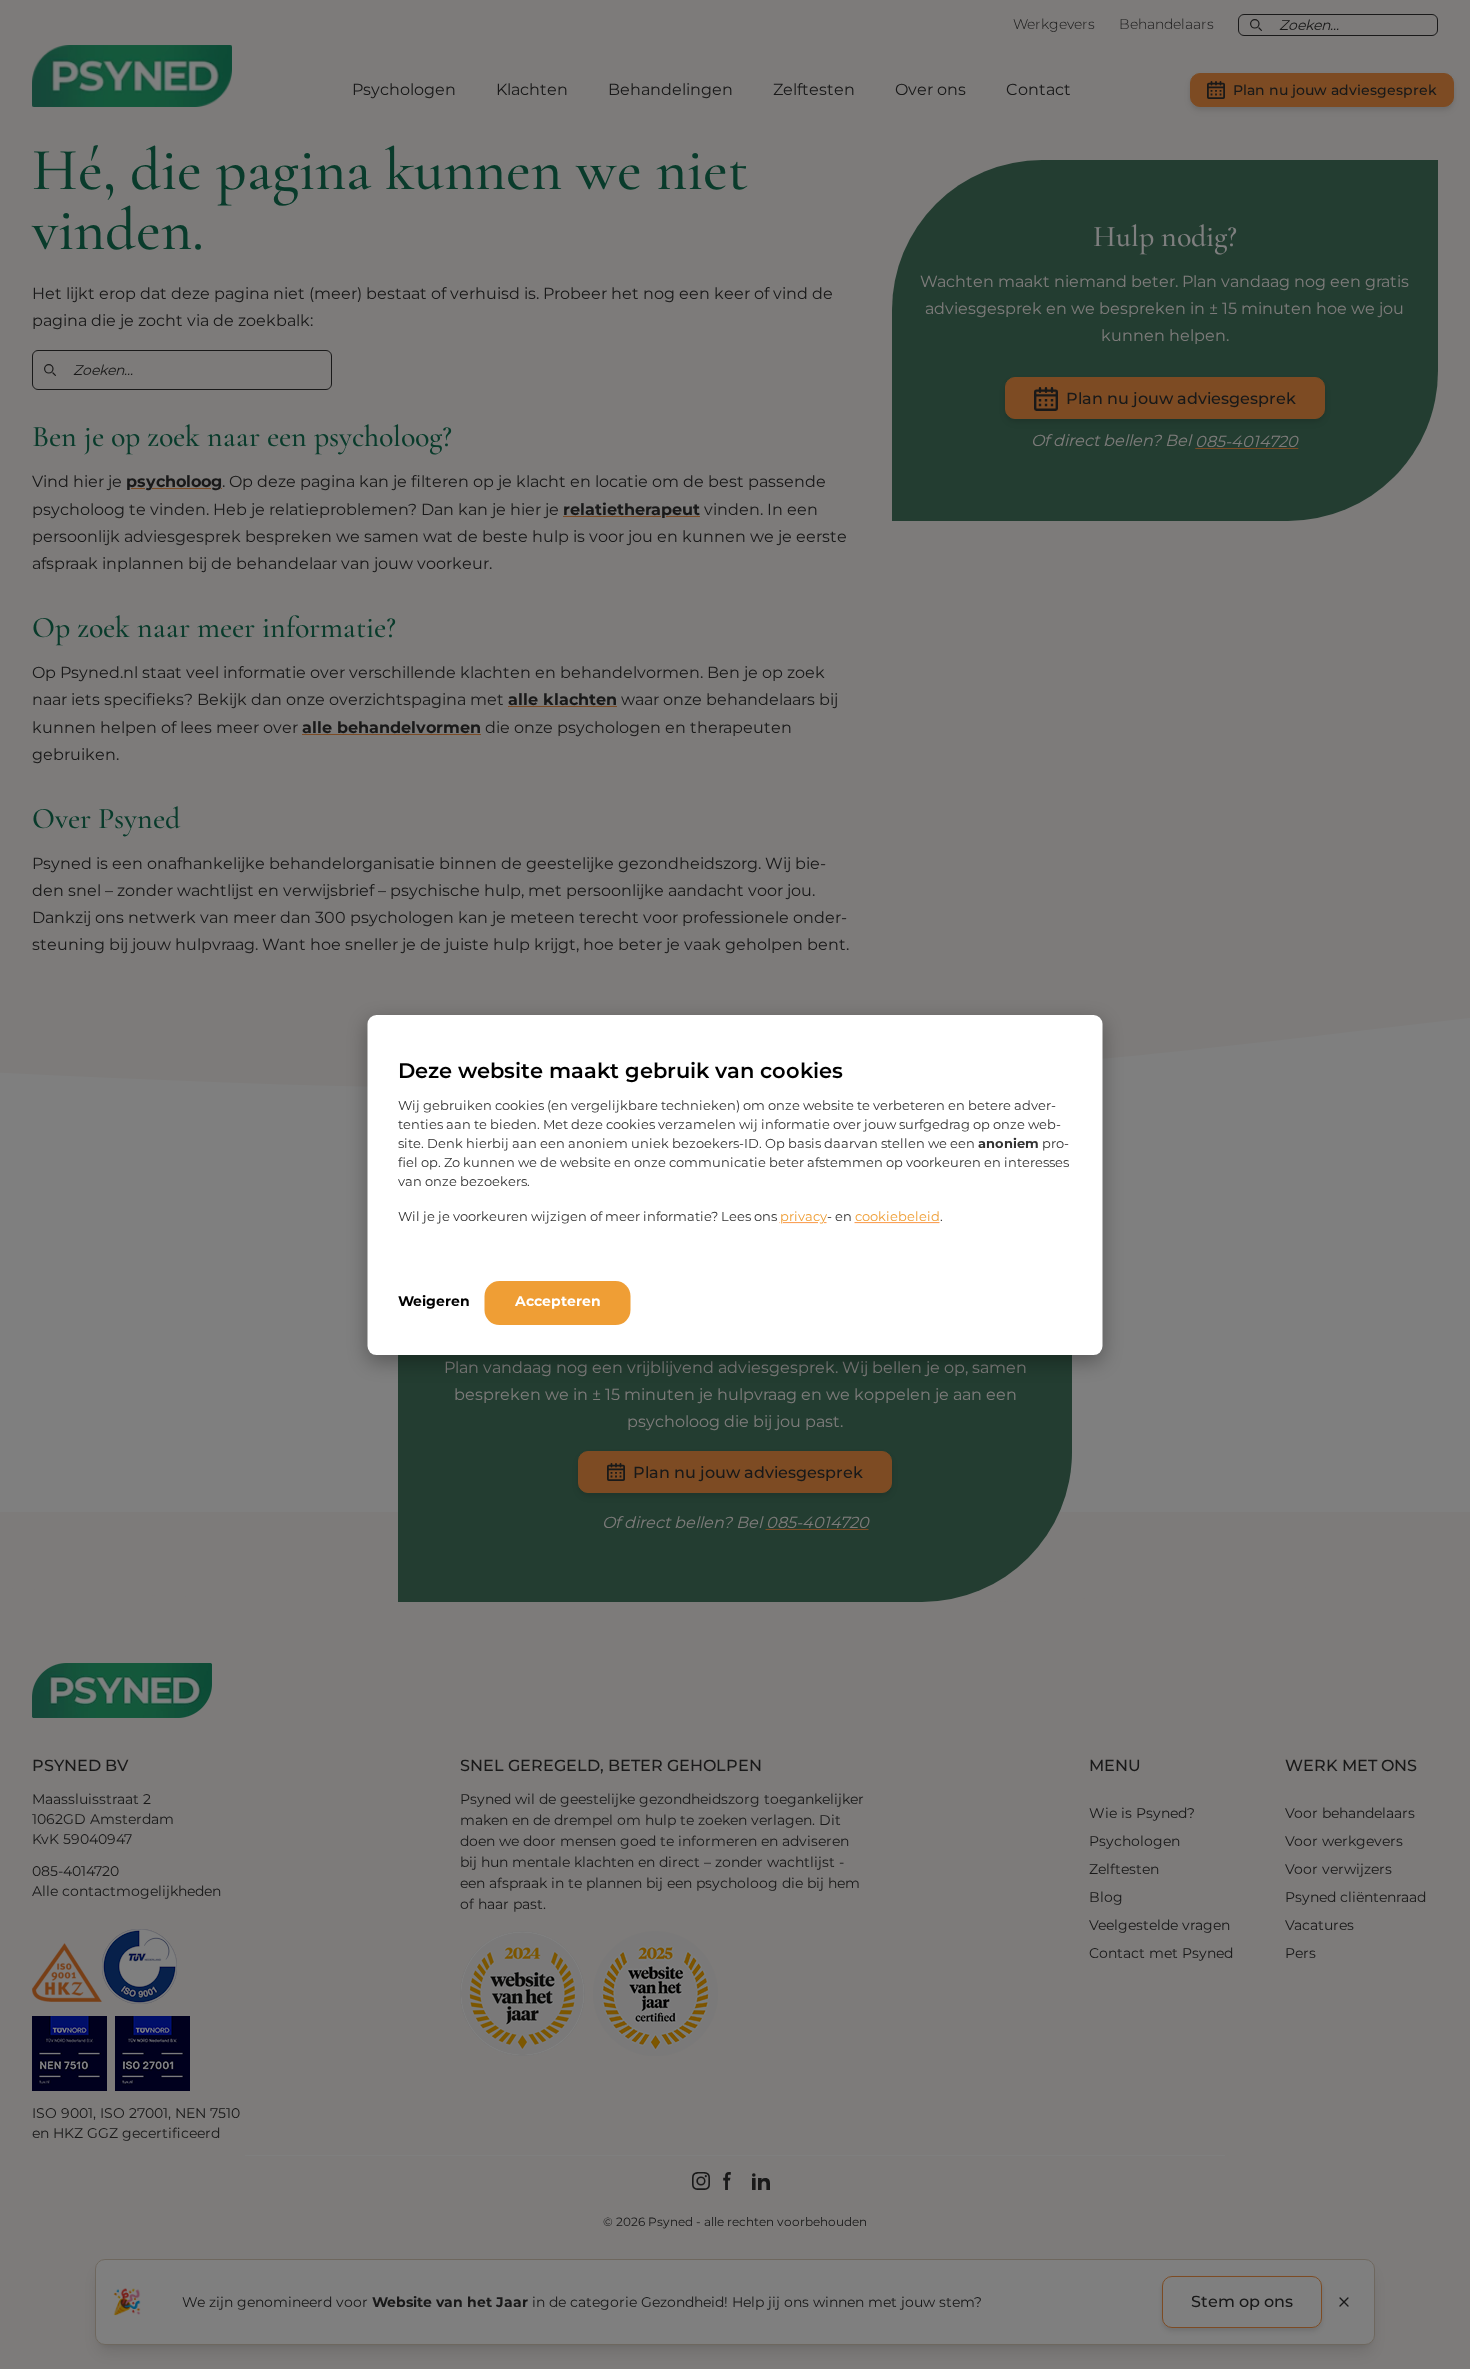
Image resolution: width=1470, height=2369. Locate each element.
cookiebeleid (897, 1216)
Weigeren (434, 1301)
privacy (803, 1216)
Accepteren (558, 1301)
